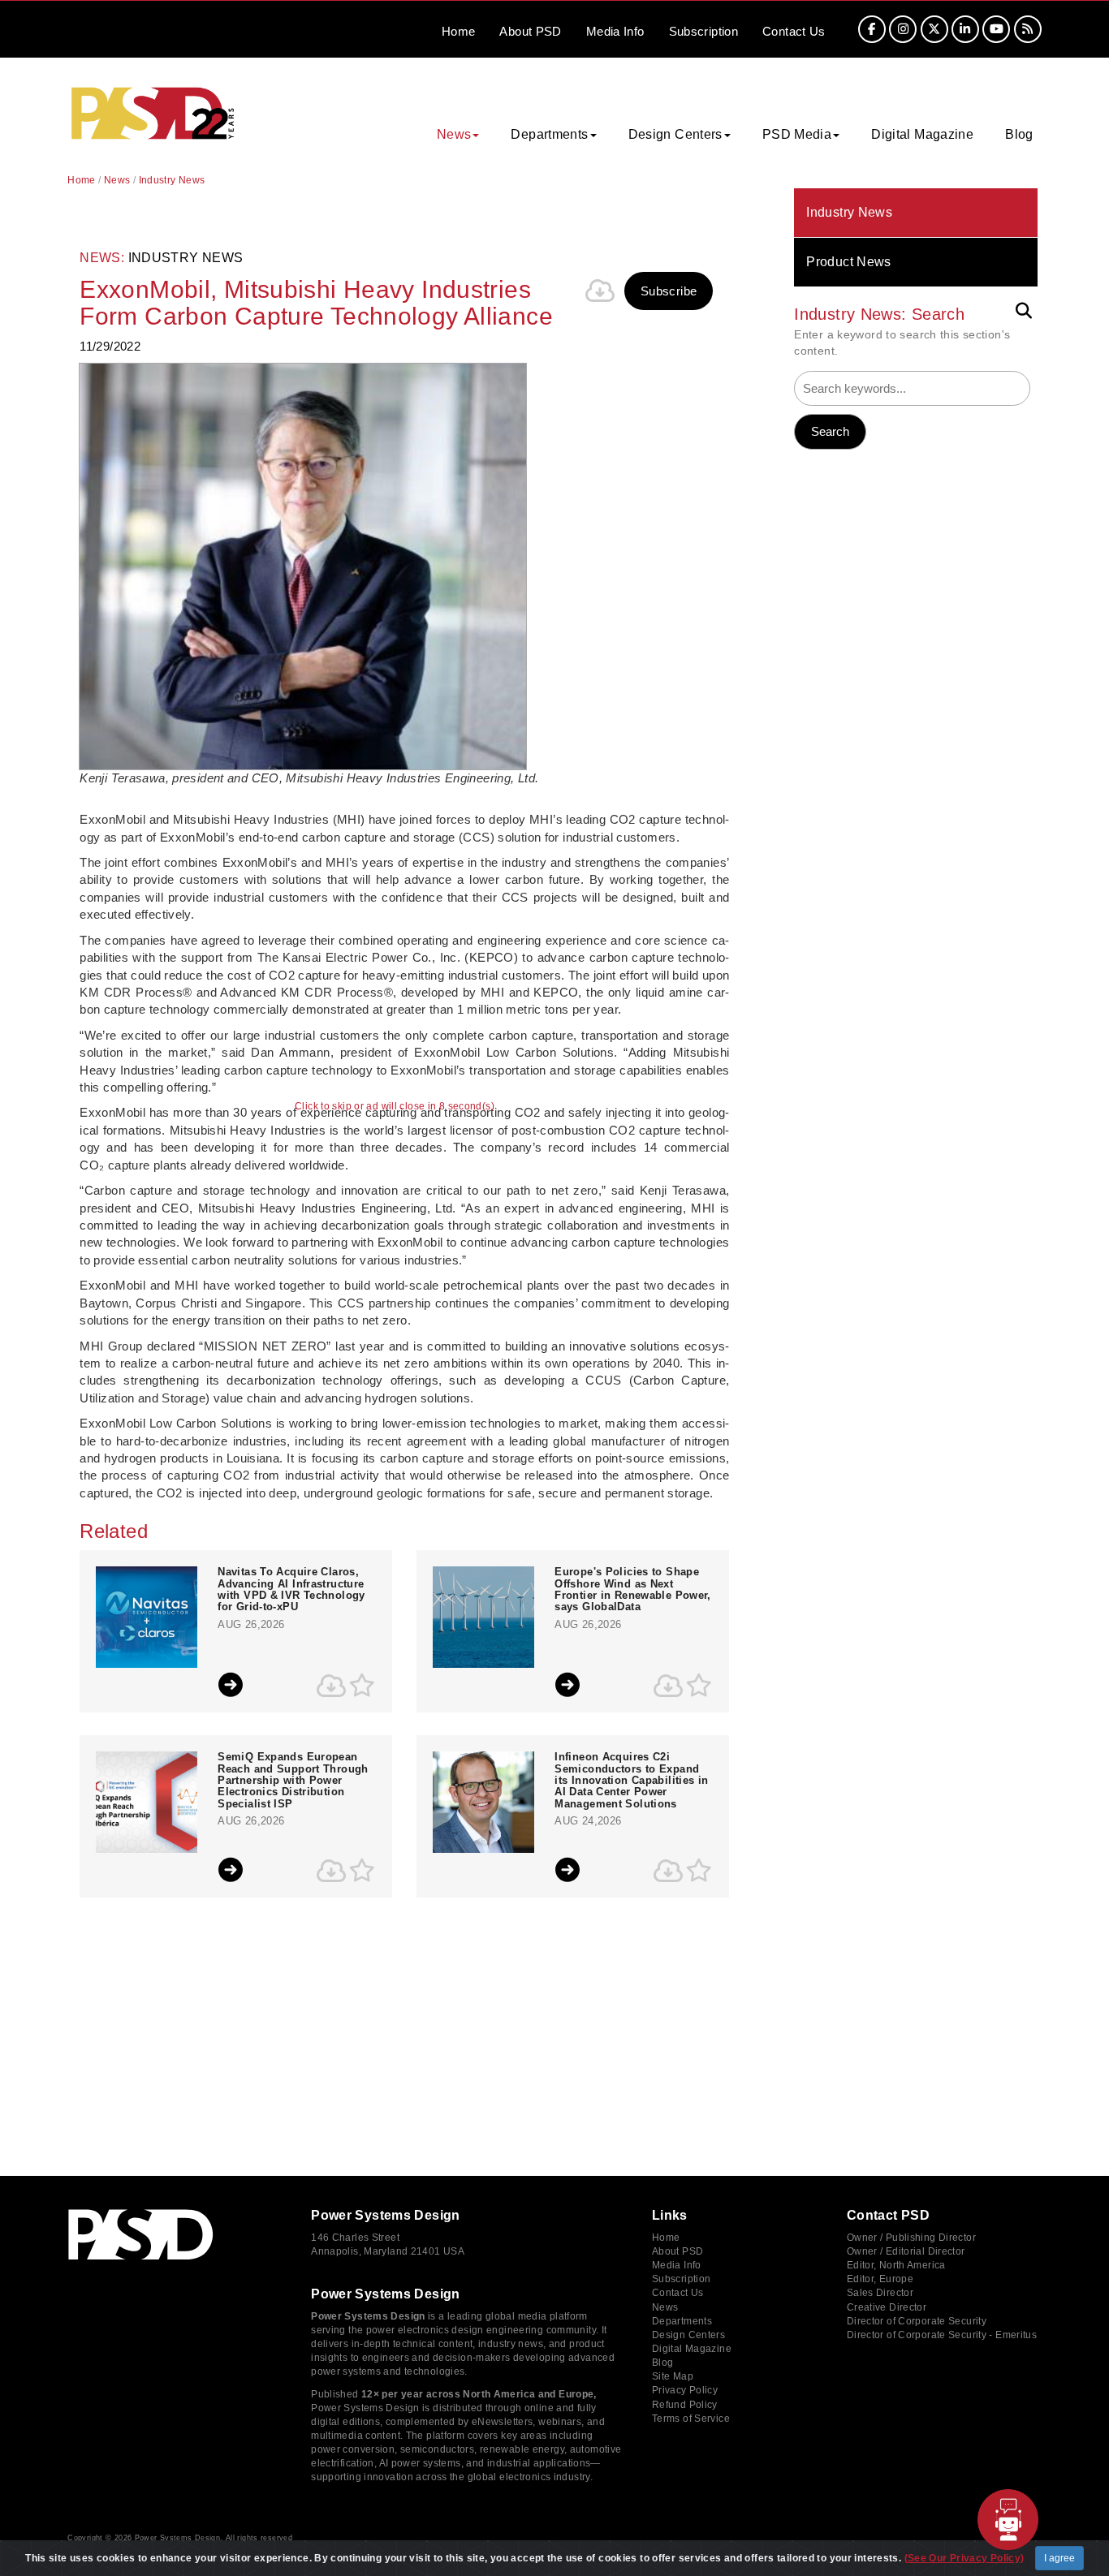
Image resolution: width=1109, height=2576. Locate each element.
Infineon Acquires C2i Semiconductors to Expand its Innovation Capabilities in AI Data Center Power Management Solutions (631, 1780)
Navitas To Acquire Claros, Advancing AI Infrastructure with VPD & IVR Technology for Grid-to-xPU (291, 1590)
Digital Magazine (922, 134)
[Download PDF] (600, 291)
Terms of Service (691, 2419)
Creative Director (887, 2307)
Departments (682, 2321)
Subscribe (669, 291)
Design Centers (688, 2335)
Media (615, 31)
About (530, 31)
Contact (794, 31)
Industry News (849, 212)
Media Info (677, 2265)
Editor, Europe (880, 2279)
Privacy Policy (685, 2390)
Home (459, 31)
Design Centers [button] (675, 134)
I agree (1059, 2558)
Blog (1019, 134)
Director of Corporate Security (917, 2321)
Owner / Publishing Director (911, 2238)
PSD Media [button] (797, 134)
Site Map (673, 2376)
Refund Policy (685, 2405)
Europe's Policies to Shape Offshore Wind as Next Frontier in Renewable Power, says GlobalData (633, 1590)
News (117, 180)
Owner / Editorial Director (906, 2251)
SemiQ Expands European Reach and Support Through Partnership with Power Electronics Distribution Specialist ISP (293, 1780)
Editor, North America (896, 2265)
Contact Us (678, 2293)
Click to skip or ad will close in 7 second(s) (395, 1107)
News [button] (454, 134)
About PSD (677, 2251)
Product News (849, 262)
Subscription (704, 31)
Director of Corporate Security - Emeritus (942, 2335)
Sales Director (880, 2293)
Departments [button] (549, 134)
